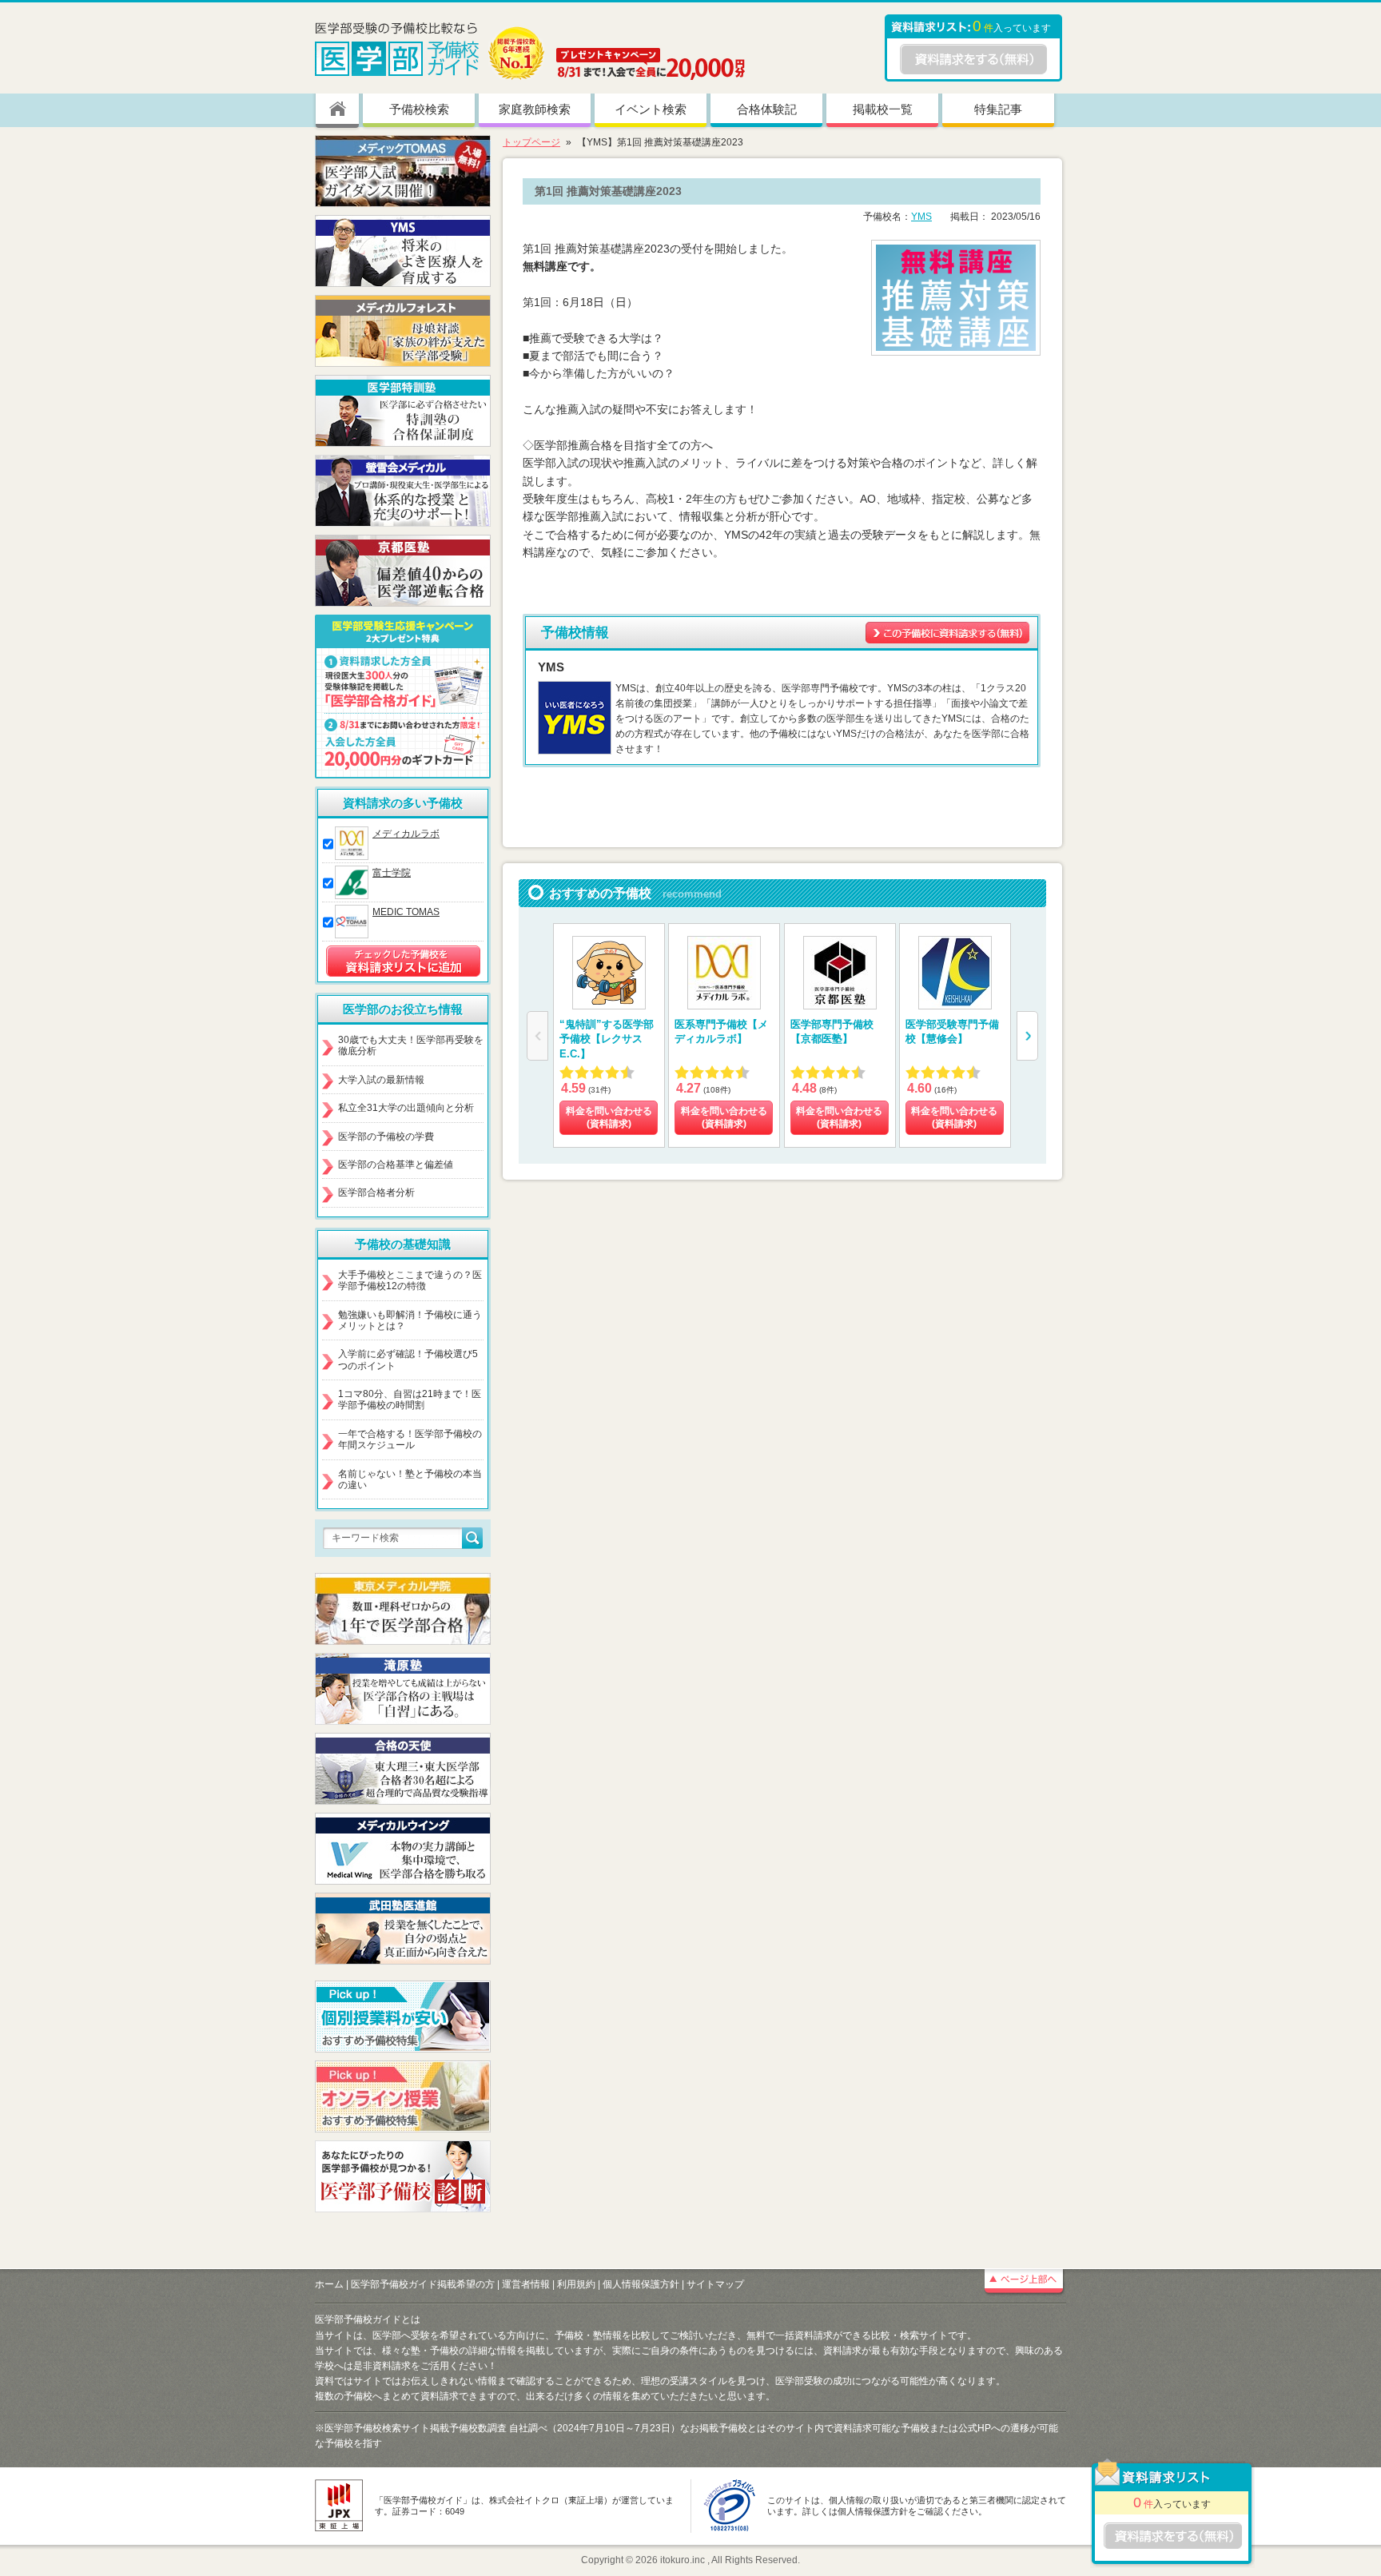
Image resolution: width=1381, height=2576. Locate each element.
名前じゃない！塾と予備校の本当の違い (410, 1479)
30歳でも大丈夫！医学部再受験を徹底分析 (411, 1045)
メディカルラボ (406, 834)
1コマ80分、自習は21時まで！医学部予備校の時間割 (410, 1399)
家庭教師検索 (535, 109)
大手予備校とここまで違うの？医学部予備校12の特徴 (410, 1280)
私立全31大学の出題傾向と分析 (406, 1108)
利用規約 (576, 2284)
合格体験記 (767, 109)
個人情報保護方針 (641, 2284)
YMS (921, 217)
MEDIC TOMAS (406, 912)
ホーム (329, 2284)
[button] (1027, 1036)
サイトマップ (715, 2284)
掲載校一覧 (883, 109)
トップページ (531, 142)
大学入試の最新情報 (381, 1080)
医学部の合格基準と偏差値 (396, 1165)
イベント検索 (651, 109)
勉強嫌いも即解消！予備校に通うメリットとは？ (410, 1320)
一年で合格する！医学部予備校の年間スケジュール (410, 1439)
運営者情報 (526, 2284)
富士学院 (392, 873)
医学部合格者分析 (376, 1192)
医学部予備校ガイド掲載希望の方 (423, 2284)
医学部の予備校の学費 (386, 1137)
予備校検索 (419, 109)
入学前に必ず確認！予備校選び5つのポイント (408, 1360)
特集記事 (998, 109)
